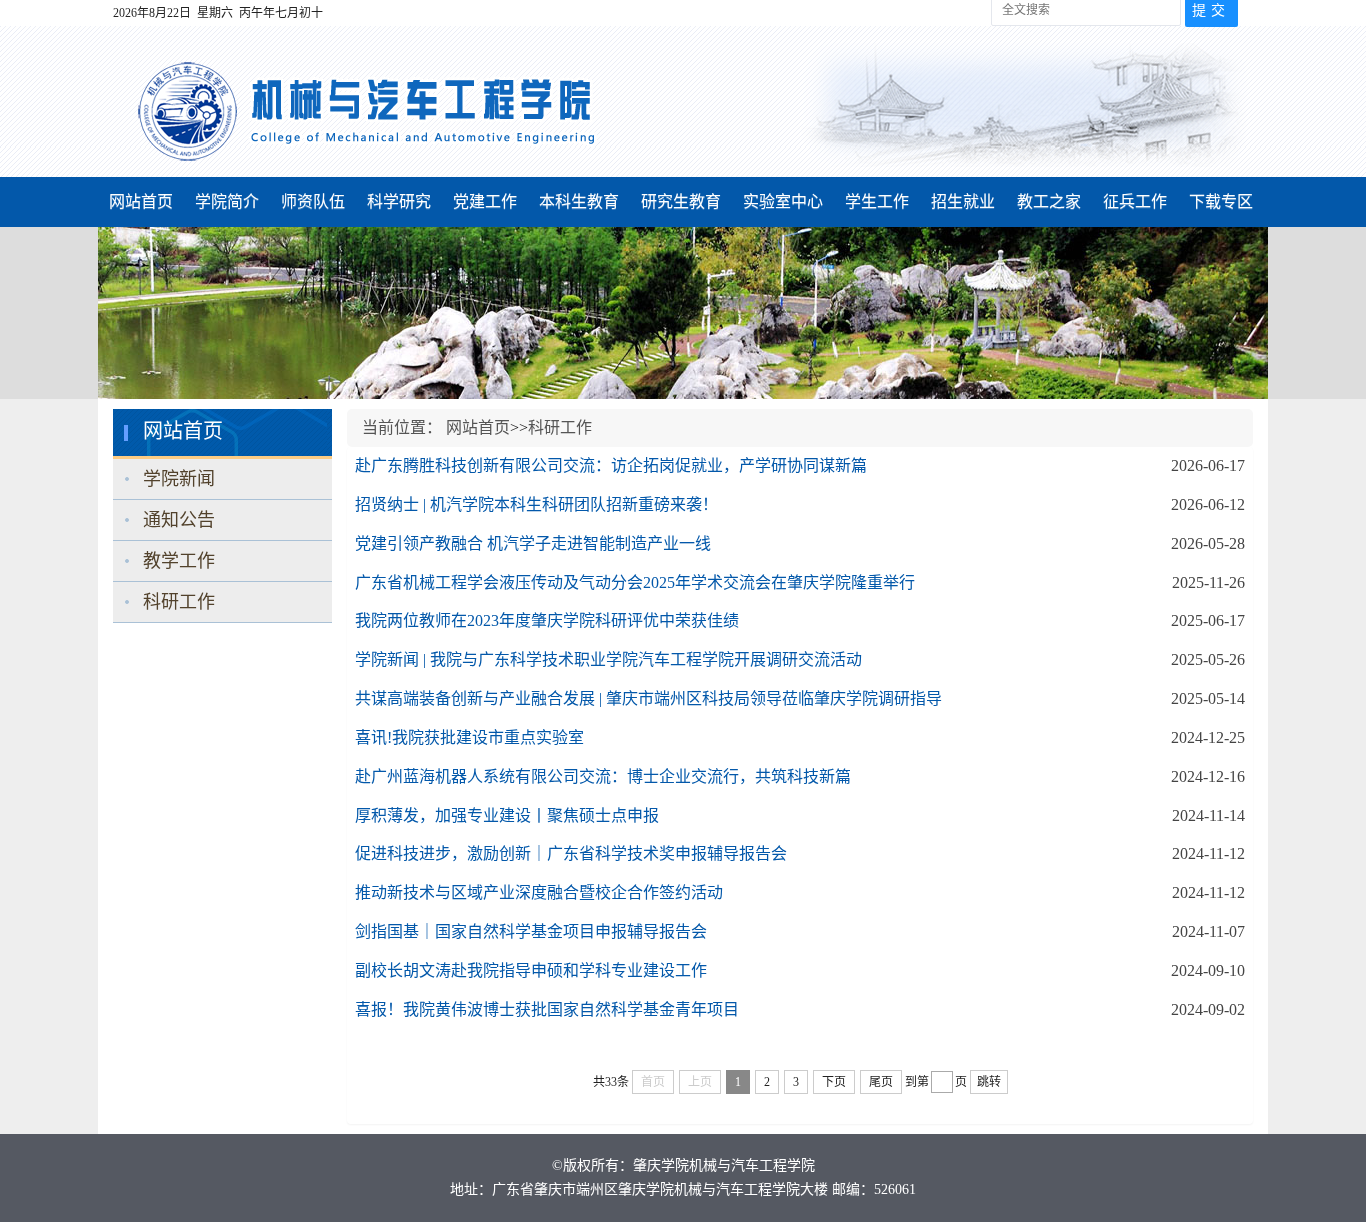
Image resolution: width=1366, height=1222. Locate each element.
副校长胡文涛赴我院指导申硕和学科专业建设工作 (531, 970)
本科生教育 (579, 201)
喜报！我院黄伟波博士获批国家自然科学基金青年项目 (547, 1009)
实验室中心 (783, 201)
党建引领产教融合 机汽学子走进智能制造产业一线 (533, 543)
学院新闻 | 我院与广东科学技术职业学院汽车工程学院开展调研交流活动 (608, 659)
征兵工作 (1135, 201)
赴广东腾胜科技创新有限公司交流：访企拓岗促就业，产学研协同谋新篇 (611, 465)
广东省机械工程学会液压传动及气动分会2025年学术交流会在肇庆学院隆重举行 (635, 582)
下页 (834, 1082)
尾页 (881, 1082)
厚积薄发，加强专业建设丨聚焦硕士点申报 (507, 815)
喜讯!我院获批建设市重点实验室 (469, 737)
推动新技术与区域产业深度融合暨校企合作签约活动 (539, 892)
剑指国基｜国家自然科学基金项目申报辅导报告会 (531, 931)
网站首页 (141, 201)
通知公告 (179, 520)
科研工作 (179, 602)
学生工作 (877, 201)
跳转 (989, 1082)
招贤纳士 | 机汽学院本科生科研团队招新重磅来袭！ (536, 504)
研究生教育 (681, 201)
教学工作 (179, 561)
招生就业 (963, 201)
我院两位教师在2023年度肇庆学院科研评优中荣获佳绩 (547, 620)
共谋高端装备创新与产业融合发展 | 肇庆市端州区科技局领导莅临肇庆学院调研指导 (648, 698)
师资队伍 (313, 201)
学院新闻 (179, 479)
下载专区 (1221, 201)
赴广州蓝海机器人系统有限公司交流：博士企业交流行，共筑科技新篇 (603, 776)
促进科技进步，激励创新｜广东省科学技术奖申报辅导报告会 (571, 853)
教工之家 (1049, 201)
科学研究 (399, 201)
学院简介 (227, 201)
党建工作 (485, 201)
